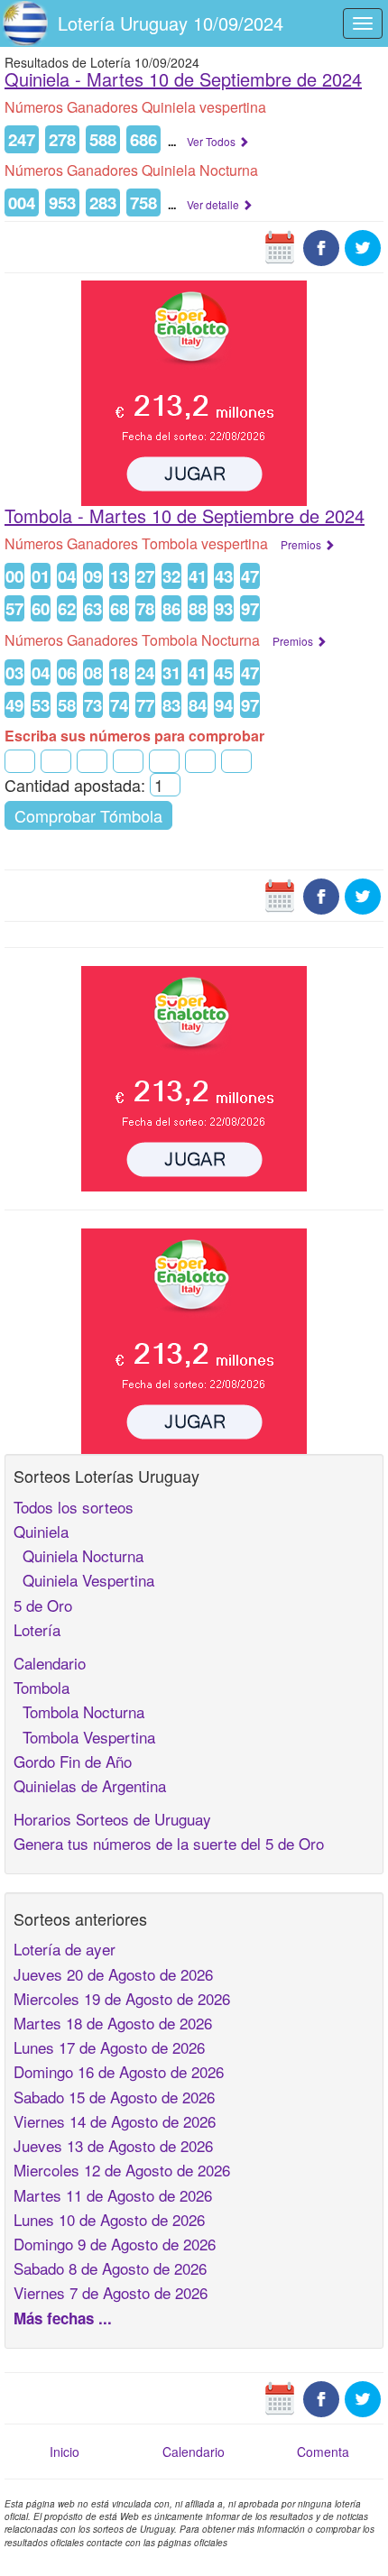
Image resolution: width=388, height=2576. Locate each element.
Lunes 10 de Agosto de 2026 (109, 2219)
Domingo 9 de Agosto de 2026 (115, 2244)
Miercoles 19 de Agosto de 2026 (122, 1998)
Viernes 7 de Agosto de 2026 (111, 2292)
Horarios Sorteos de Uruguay (112, 1819)
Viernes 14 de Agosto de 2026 (115, 2121)
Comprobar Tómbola (88, 815)
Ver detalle (214, 204)
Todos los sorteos (74, 1507)
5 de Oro (43, 1605)
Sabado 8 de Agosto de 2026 (110, 2268)
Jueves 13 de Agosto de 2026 (113, 2145)
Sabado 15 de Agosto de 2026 (114, 2097)
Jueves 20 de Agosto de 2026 (113, 1974)
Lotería (37, 1629)
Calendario (50, 1663)
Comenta (323, 2452)
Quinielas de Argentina (90, 1785)
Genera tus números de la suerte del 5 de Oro (169, 1843)
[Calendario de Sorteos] (280, 246)
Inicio (65, 2452)
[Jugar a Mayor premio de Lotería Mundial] (194, 391)
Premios (302, 544)
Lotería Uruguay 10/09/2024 (171, 23)
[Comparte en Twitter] (363, 246)
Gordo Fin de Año (73, 1761)
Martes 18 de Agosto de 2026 (113, 2023)
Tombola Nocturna (79, 1711)
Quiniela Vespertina (84, 1580)
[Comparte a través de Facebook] (321, 246)
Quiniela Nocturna (79, 1555)
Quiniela (41, 1531)
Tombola (42, 1687)
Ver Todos (212, 141)
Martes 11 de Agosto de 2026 (113, 2195)
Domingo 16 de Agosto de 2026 (119, 2071)
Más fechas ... (63, 2318)
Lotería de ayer (65, 1949)
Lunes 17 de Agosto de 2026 (109, 2047)
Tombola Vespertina (84, 1737)
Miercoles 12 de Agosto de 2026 (122, 2170)
